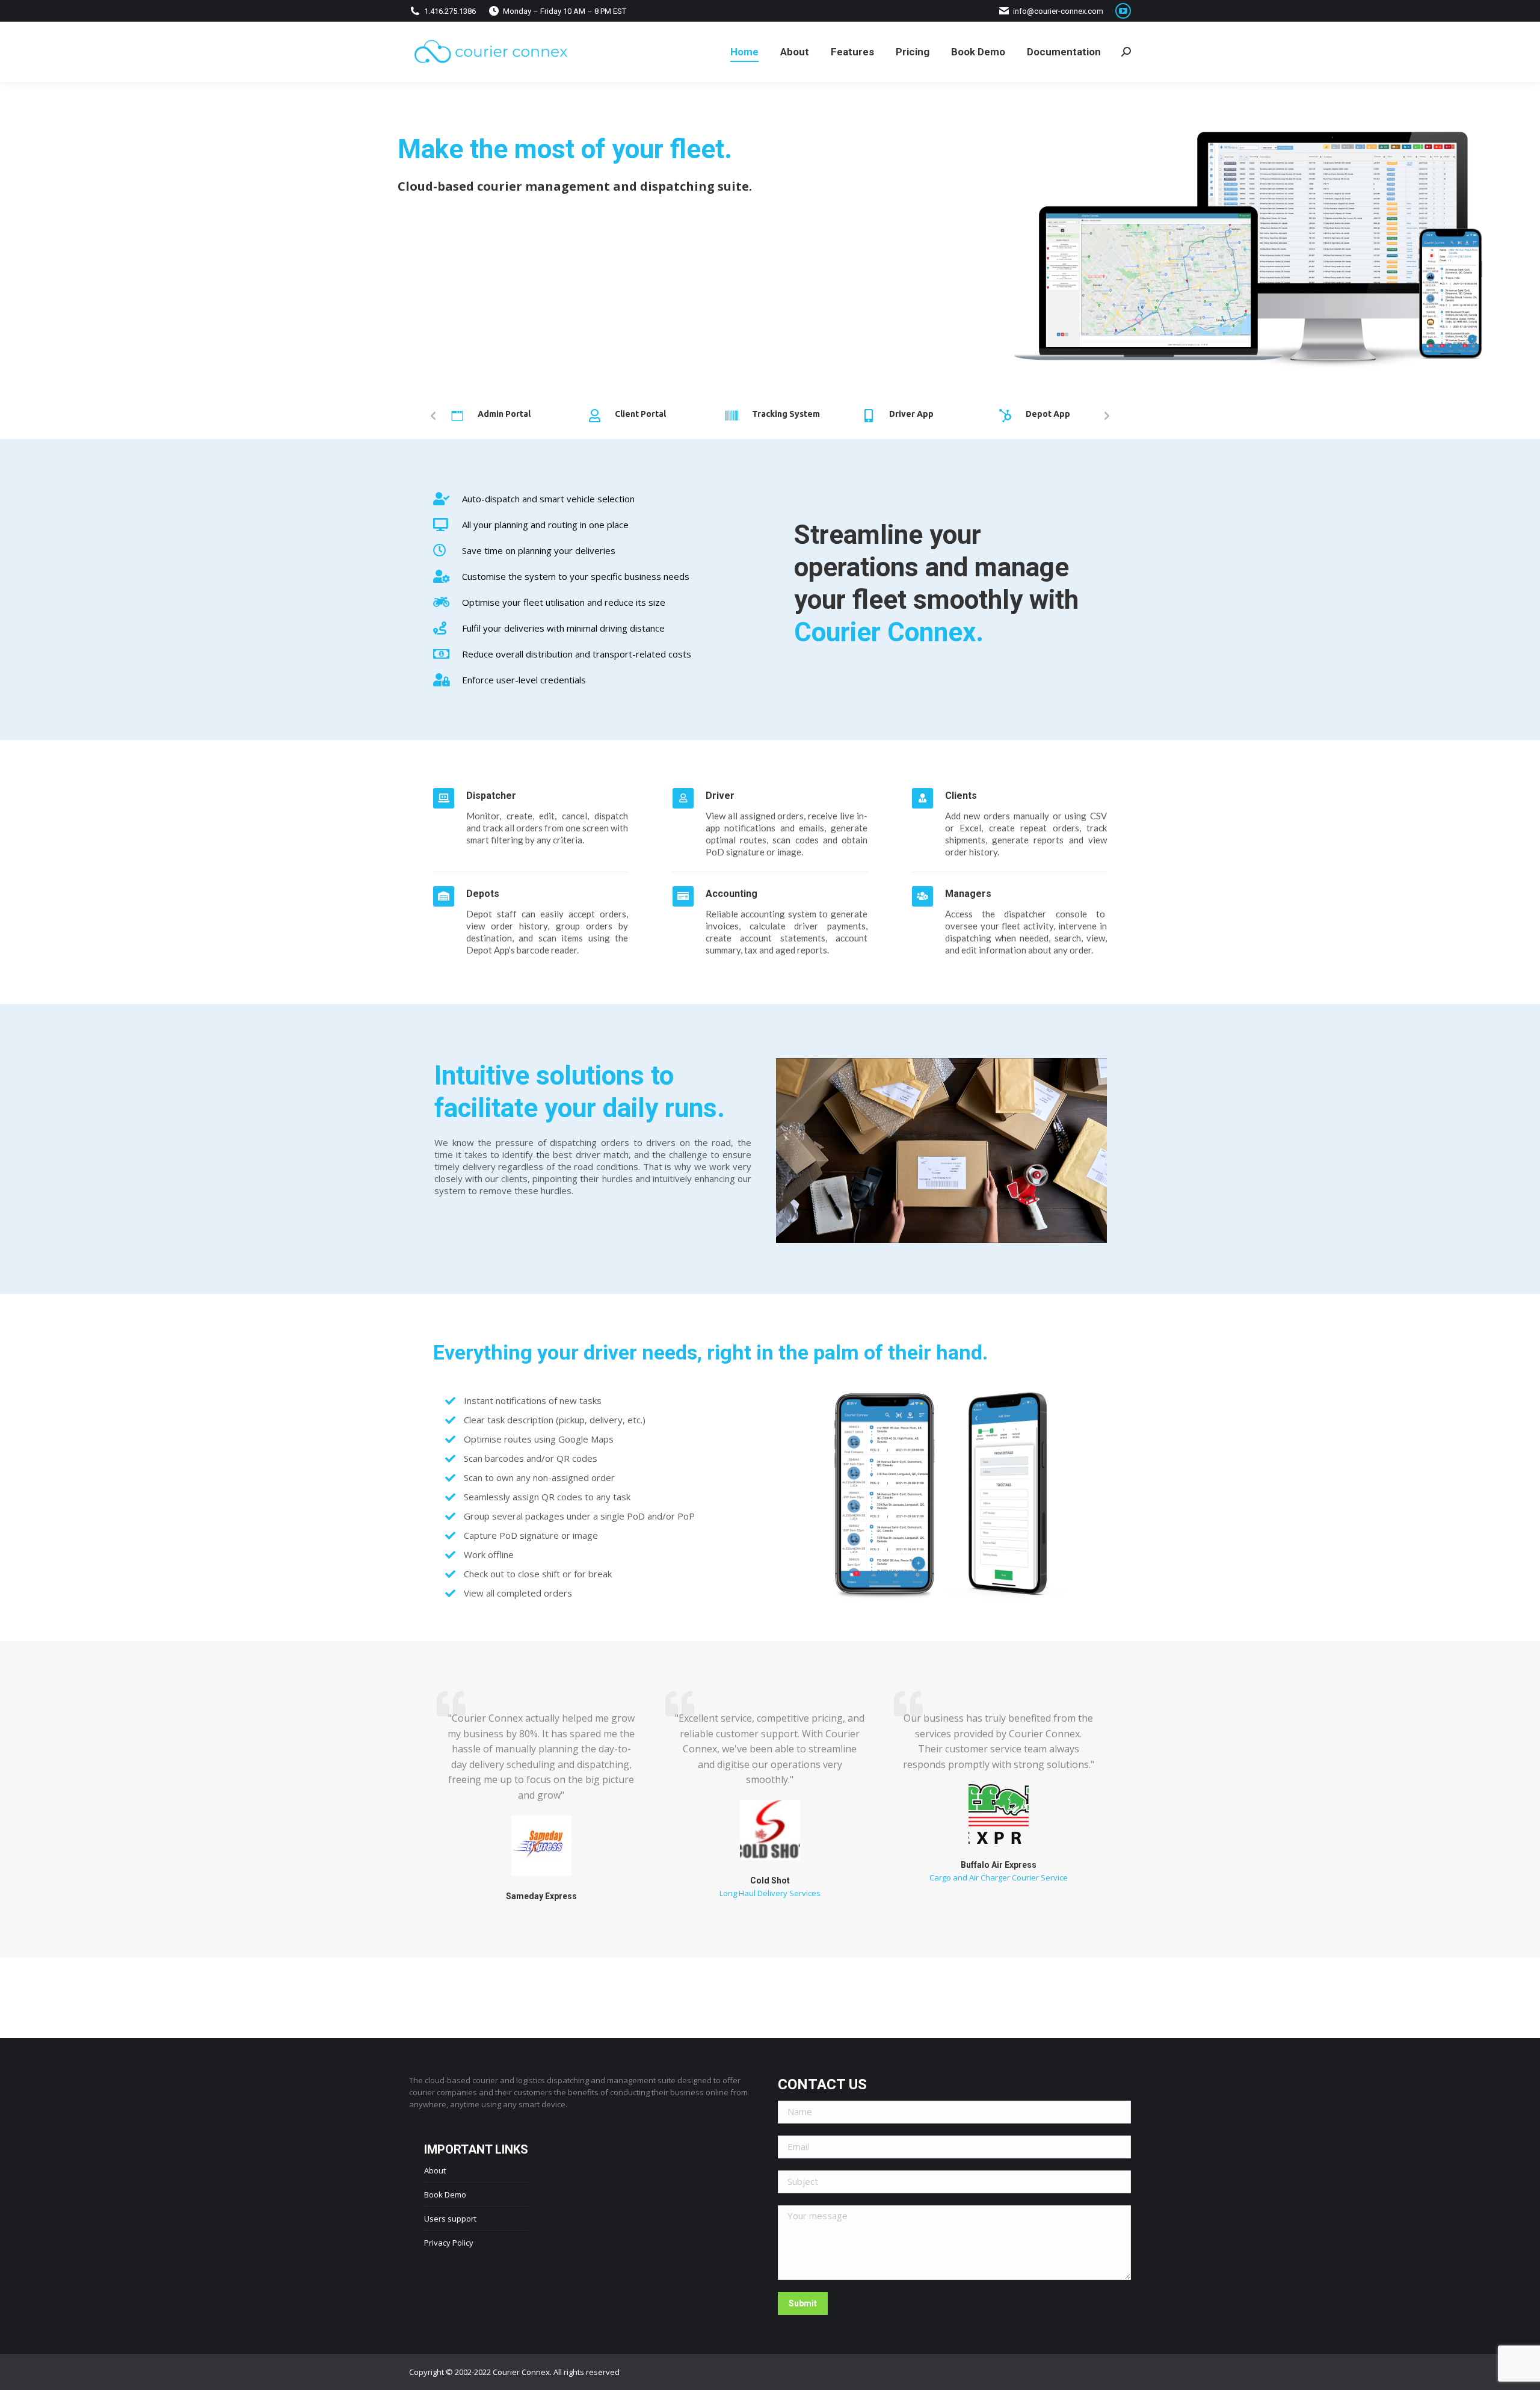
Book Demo (445, 2194)
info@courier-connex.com (1058, 11)
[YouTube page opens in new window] (1123, 11)
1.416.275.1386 (450, 11)
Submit (803, 2303)
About (435, 2170)
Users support (450, 2219)
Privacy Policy (449, 2243)
